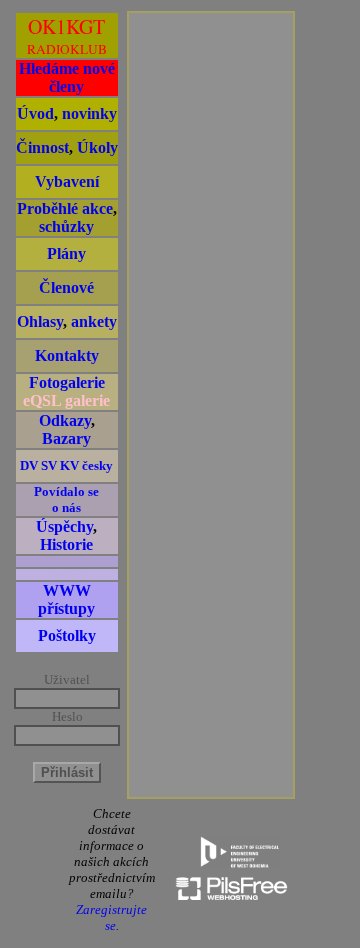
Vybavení (67, 181)
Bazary (66, 438)
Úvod (35, 113)
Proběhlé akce (65, 208)
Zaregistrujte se (111, 917)
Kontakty (67, 355)
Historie (66, 544)
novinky (89, 113)
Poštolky (67, 635)
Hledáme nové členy (67, 77)
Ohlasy (40, 321)
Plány (66, 253)
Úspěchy (64, 526)
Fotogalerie (67, 382)
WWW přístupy (66, 599)
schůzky (66, 226)
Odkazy (65, 420)
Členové (66, 287)
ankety (94, 321)
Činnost (42, 147)
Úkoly (97, 147)
